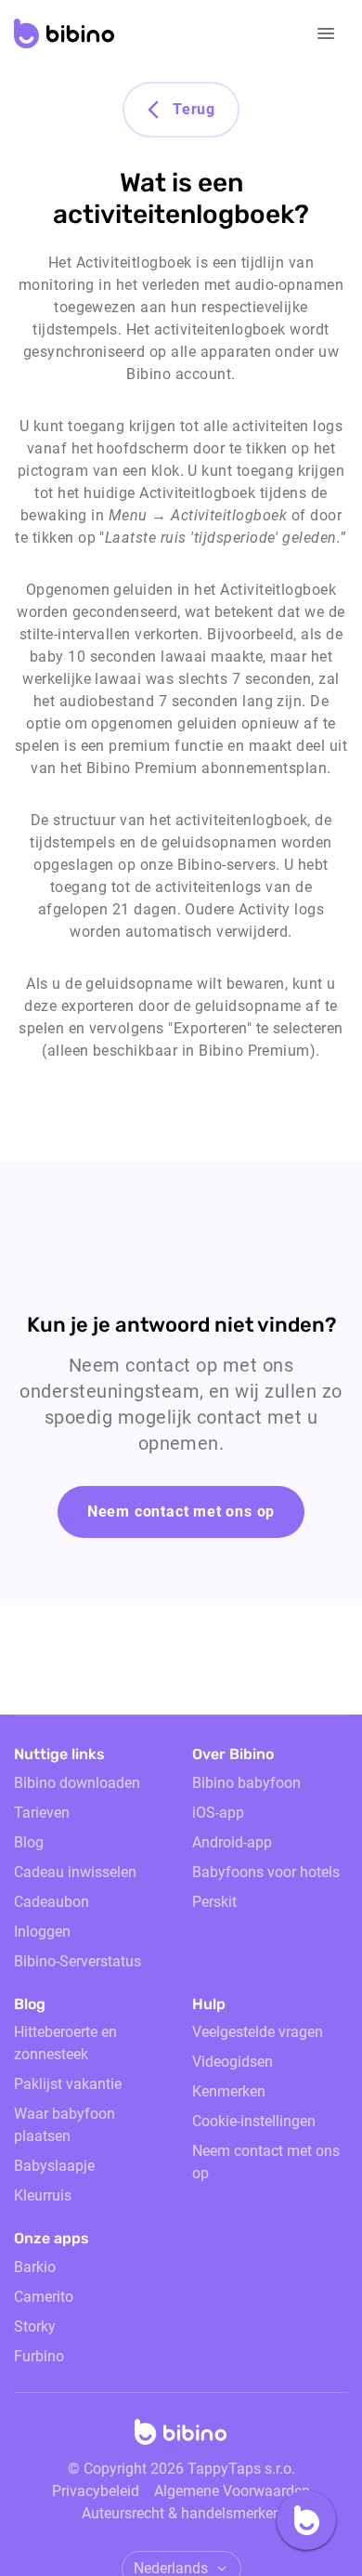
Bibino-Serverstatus (78, 1961)
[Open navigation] (326, 33)
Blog (29, 1842)
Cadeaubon (52, 1902)
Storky (35, 2326)
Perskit (214, 1902)
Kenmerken (229, 2091)
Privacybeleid (96, 2491)
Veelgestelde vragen (258, 2032)
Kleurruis (43, 2195)
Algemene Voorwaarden (232, 2491)
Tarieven (42, 1813)
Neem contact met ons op (181, 1511)
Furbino (39, 2356)
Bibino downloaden (77, 1783)
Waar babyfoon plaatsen (65, 2125)
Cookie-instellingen (254, 2121)
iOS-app (218, 1813)
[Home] (181, 2438)
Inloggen (42, 1932)
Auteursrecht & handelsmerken (181, 2513)
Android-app (232, 1842)
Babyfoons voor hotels (266, 1872)
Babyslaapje (54, 2166)
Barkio (35, 2267)
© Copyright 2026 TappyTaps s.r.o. (181, 2469)
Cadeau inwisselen (75, 1872)
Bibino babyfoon (246, 1783)
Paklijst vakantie (68, 2084)
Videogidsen (233, 2062)
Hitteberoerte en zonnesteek (65, 2043)
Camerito (44, 2297)
